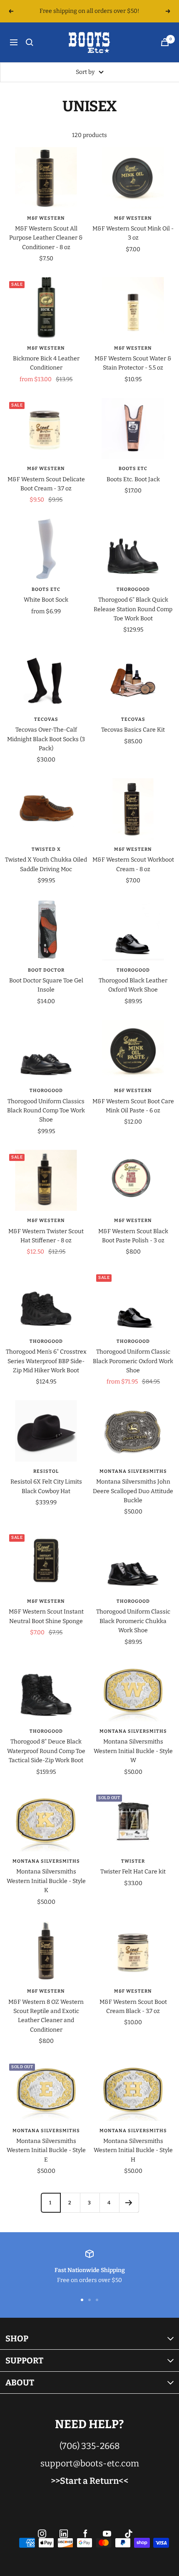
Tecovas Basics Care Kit (133, 730)
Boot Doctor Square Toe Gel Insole (46, 985)
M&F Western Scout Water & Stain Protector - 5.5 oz (133, 363)
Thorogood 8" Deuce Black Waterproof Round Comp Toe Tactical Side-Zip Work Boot (46, 1751)
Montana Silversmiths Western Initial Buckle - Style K (46, 1881)
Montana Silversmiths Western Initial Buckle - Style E (46, 2150)
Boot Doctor (46, 970)
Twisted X (46, 849)
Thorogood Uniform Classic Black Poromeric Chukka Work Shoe (133, 1621)
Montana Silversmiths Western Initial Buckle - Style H (133, 2150)
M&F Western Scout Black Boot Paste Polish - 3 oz (133, 1236)
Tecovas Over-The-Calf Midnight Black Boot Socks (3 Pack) (46, 739)
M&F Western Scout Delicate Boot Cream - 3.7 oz (46, 484)
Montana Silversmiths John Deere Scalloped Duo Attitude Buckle (133, 1491)
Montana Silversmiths (133, 1471)
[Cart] (165, 42)
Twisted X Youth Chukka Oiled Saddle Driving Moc (46, 864)
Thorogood (133, 589)
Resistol (46, 1471)
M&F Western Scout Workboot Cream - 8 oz (133, 864)
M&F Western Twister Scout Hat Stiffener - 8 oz (46, 1236)
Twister (133, 1861)
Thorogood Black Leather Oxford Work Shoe (133, 985)
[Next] (129, 2203)
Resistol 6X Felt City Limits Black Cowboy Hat (46, 1486)
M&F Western (46, 218)
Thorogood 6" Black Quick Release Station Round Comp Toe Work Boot (133, 609)
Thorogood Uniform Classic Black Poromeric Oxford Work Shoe (133, 1361)
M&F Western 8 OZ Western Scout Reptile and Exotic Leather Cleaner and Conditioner (46, 2016)
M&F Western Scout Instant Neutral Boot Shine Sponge (46, 1616)
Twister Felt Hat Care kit (133, 1872)
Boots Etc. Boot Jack (133, 479)
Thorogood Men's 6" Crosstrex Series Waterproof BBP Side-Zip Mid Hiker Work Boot (46, 1361)
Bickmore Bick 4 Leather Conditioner (46, 363)
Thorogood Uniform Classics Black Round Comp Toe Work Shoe (46, 1111)
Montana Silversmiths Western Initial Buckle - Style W (133, 1751)
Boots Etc (133, 469)
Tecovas (46, 719)
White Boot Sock (46, 600)
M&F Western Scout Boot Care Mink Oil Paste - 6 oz (133, 1106)
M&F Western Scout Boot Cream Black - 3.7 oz (133, 2007)
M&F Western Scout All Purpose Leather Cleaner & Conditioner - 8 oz (46, 238)
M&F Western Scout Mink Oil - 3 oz (133, 233)
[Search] (30, 42)
